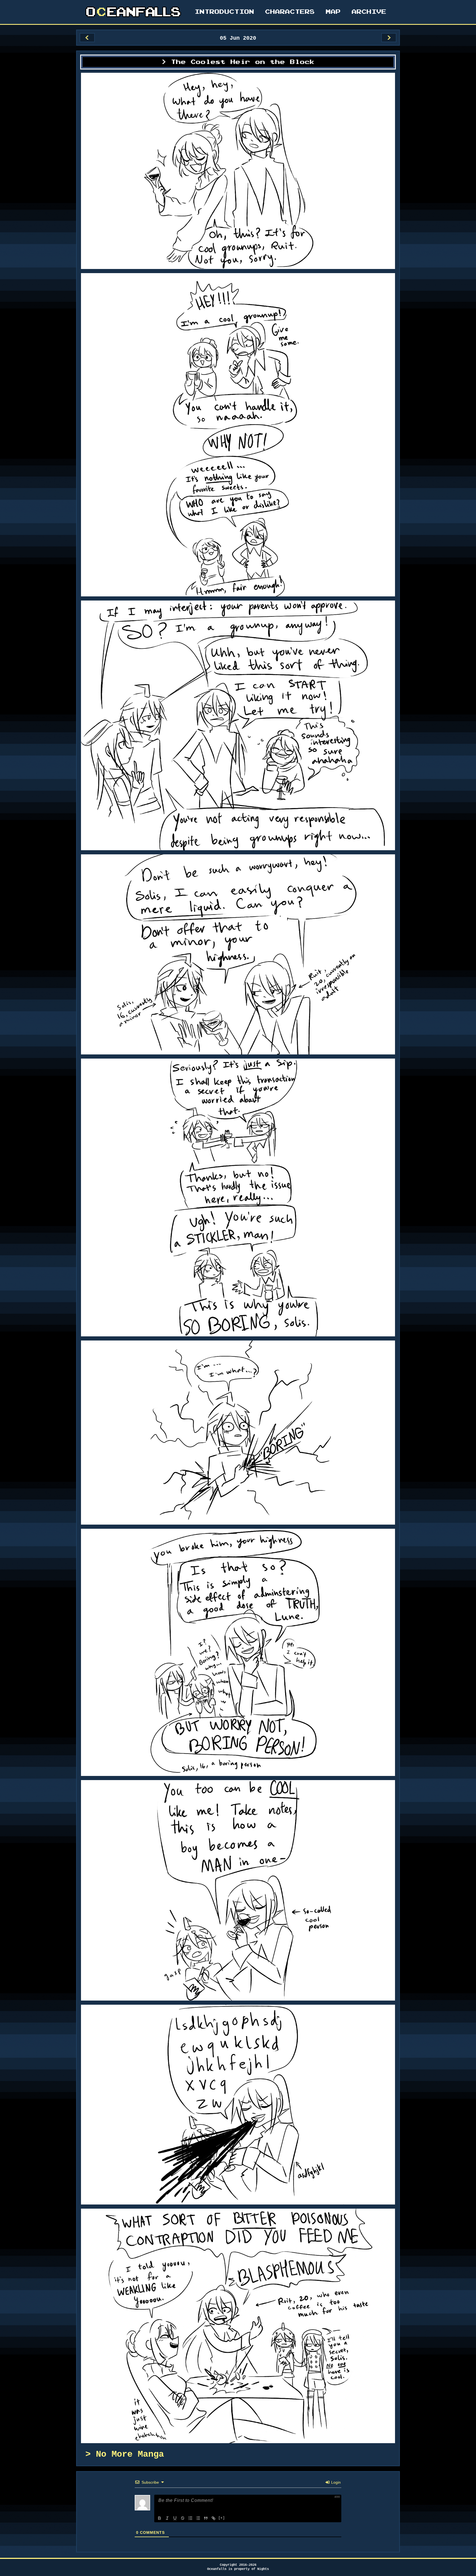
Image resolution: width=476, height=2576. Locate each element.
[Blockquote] (206, 2518)
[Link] (213, 2518)
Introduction (225, 12)
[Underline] (175, 2518)
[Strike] (183, 2518)
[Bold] (159, 2518)
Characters (290, 12)
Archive (369, 12)
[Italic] (167, 2518)
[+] (222, 2518)
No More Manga (130, 2454)
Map (333, 12)
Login (335, 2482)
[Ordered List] (190, 2518)
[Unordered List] (198, 2518)
